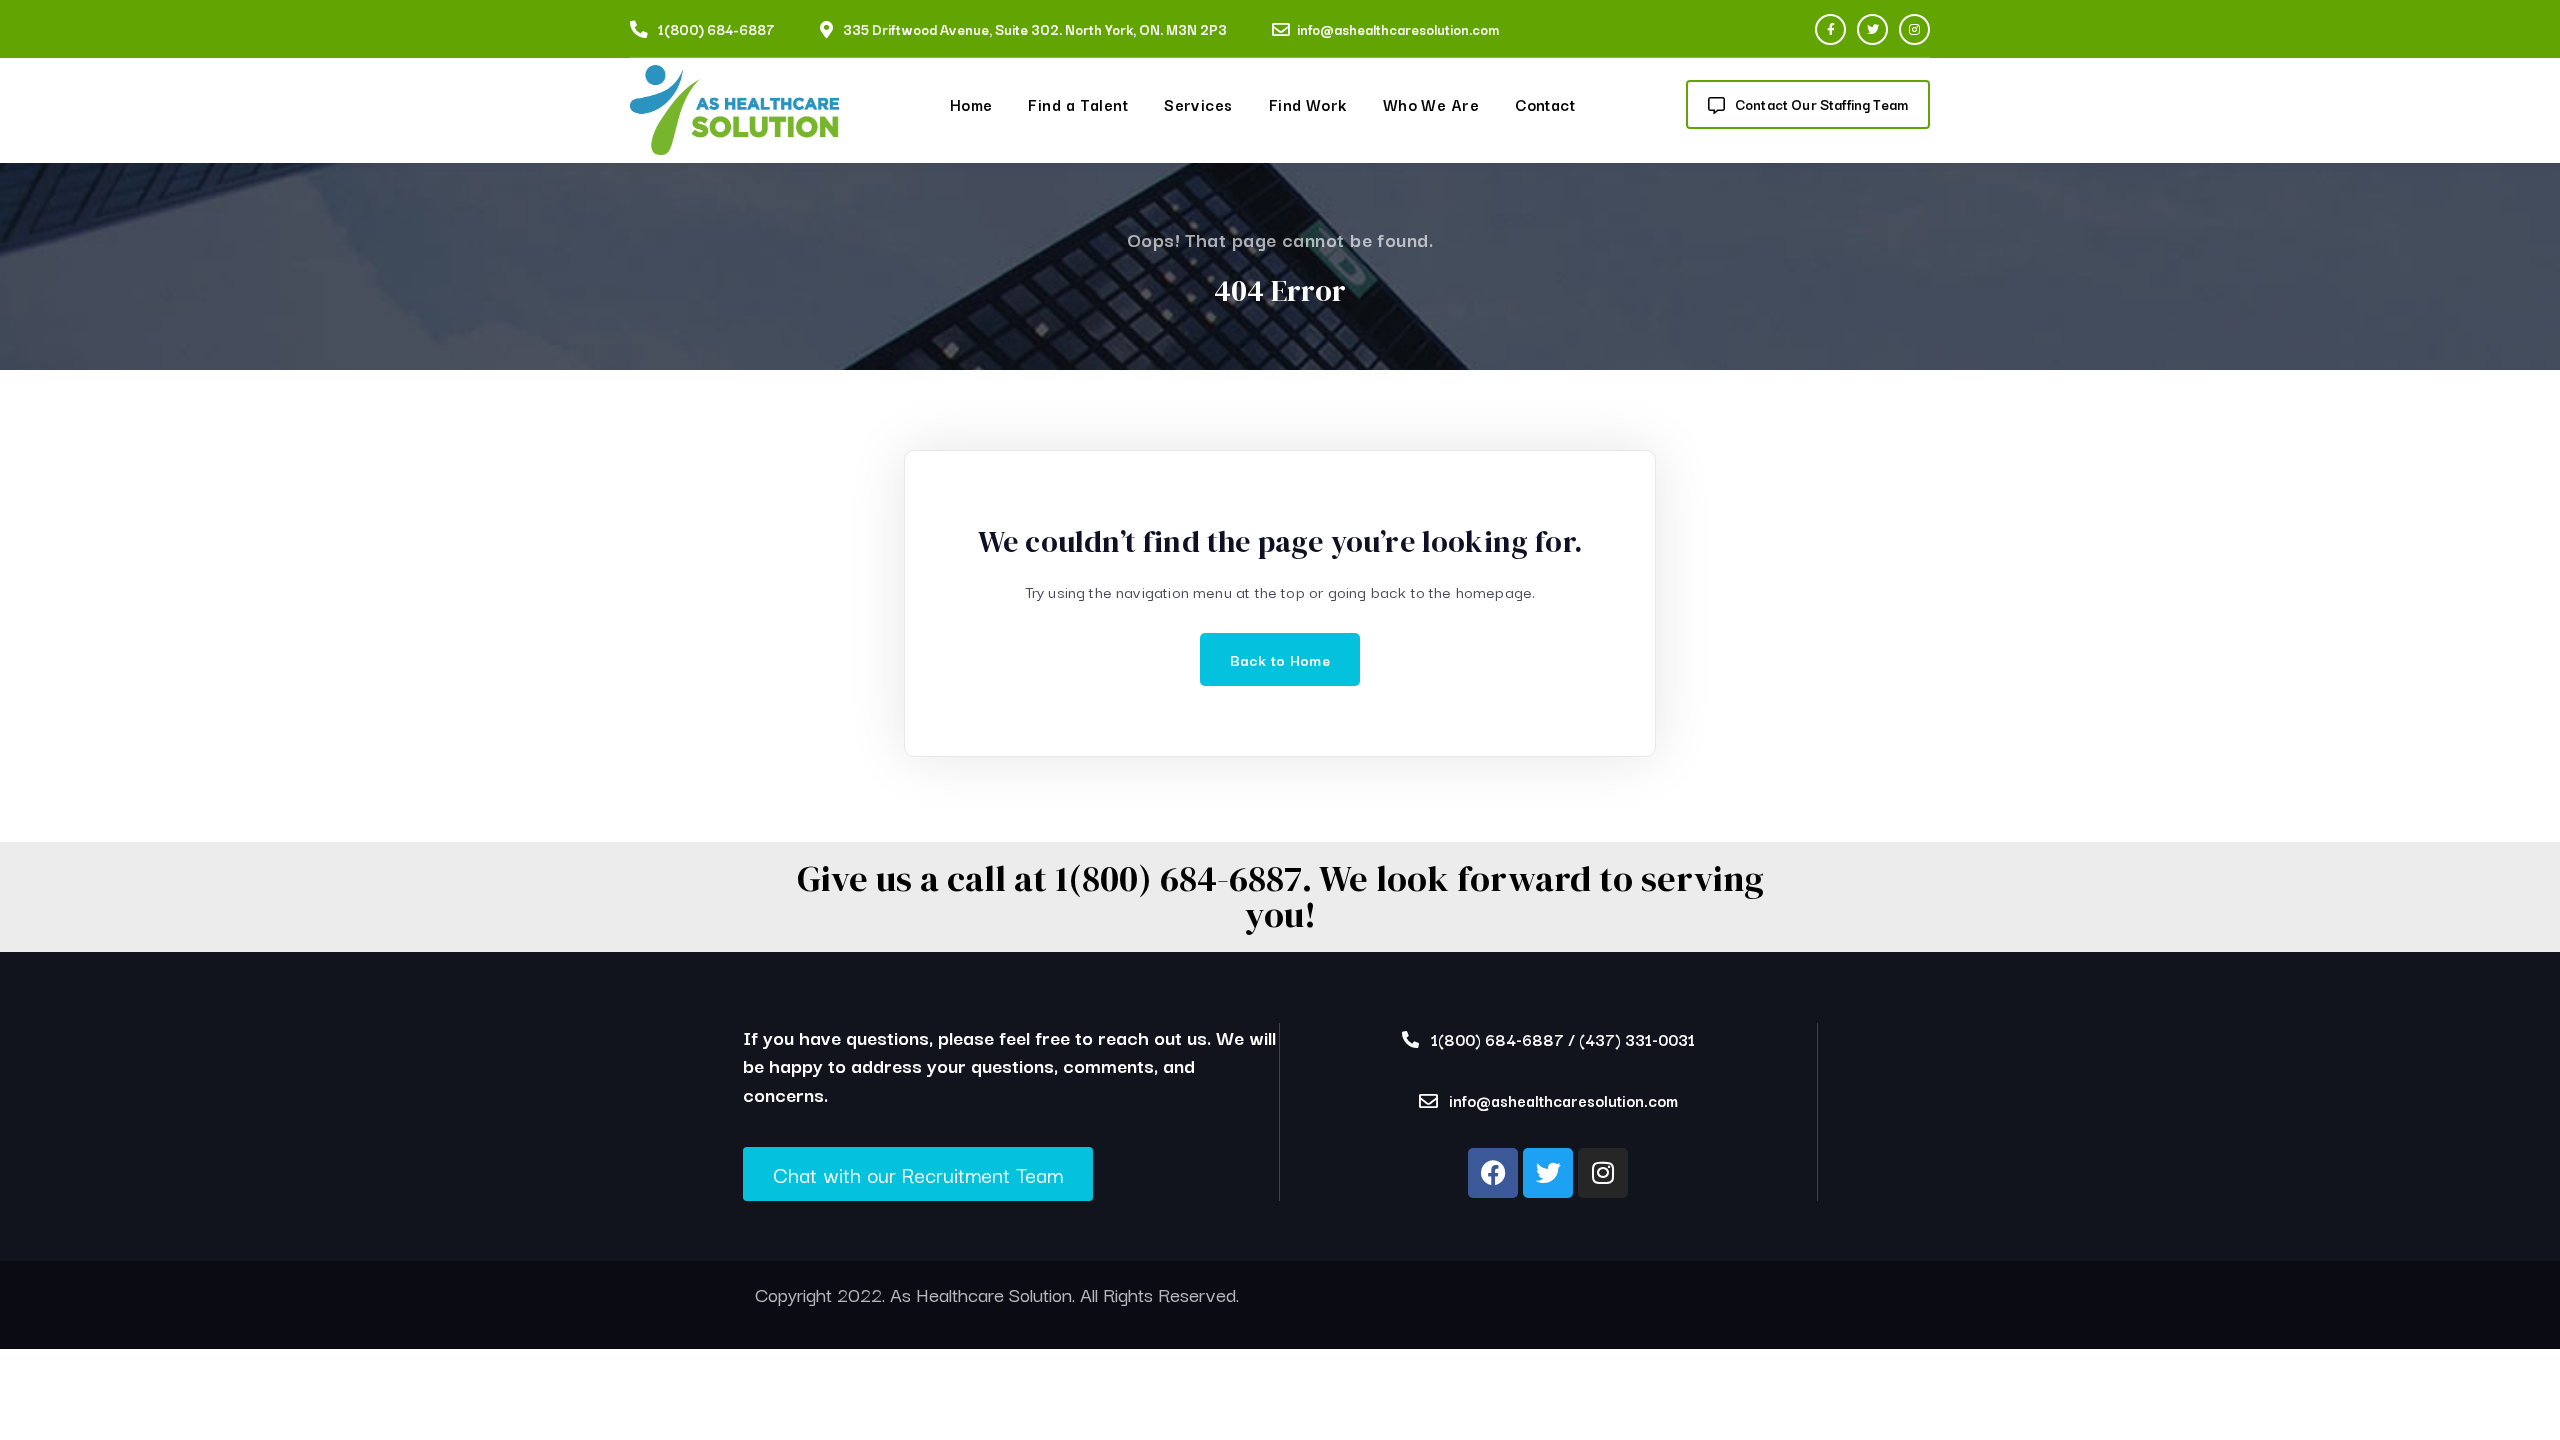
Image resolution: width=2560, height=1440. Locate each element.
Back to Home (1280, 659)
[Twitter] (1872, 29)
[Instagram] (1914, 29)
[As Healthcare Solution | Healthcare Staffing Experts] (734, 110)
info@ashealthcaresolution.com (1398, 29)
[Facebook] (1830, 29)
